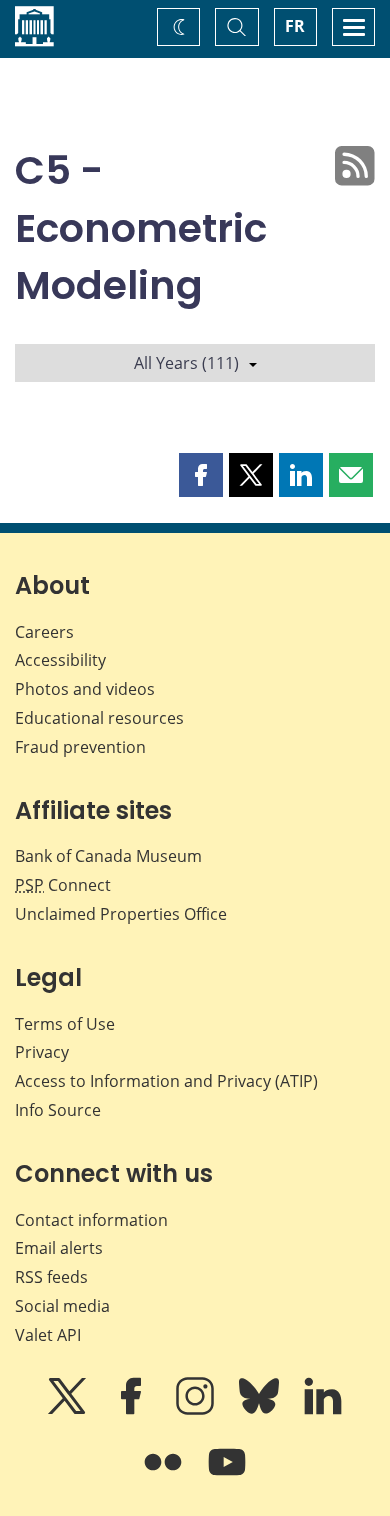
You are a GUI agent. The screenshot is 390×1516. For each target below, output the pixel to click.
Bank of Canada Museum (108, 856)
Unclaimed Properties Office (121, 914)
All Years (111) (186, 363)
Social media (62, 1306)
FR (295, 26)
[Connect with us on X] (69, 1410)
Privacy (42, 1052)
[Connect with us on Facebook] (133, 1410)
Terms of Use (65, 1024)
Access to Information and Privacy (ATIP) (166, 1081)
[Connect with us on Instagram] (197, 1410)
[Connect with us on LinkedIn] (323, 1410)
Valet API (48, 1335)
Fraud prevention (80, 747)
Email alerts (59, 1248)
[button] (201, 475)
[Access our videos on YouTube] (227, 1476)
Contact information (91, 1220)
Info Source (58, 1110)
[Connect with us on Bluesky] (261, 1410)
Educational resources (99, 718)
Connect (63, 885)
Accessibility (60, 660)
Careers (44, 632)
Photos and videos (85, 689)
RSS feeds (51, 1277)
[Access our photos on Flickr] (165, 1476)
